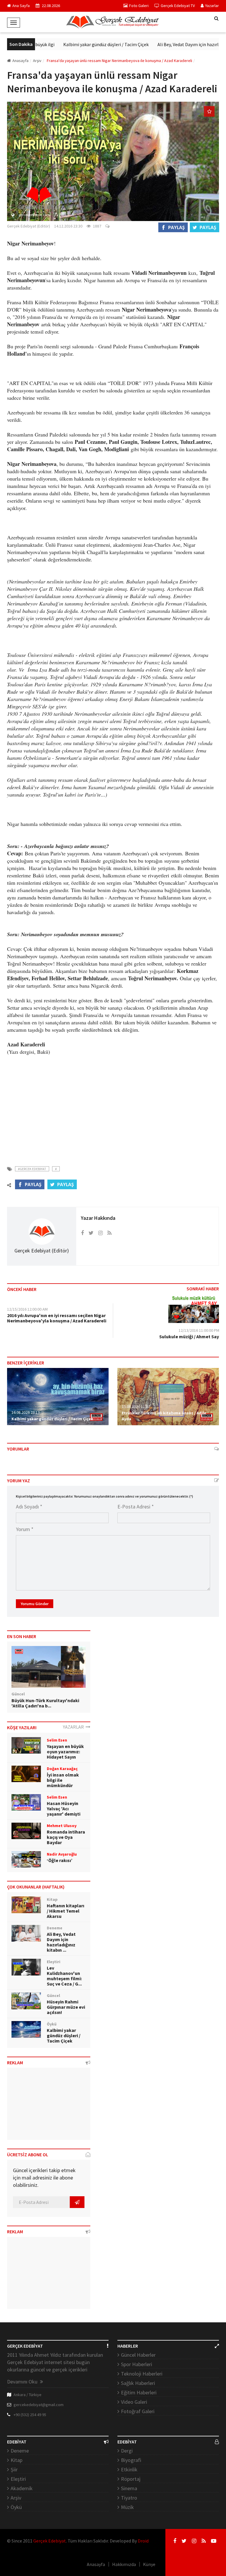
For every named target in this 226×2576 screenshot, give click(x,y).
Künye (149, 2564)
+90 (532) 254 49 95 (30, 2415)
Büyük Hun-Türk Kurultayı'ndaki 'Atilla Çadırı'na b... (45, 1703)
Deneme (20, 2451)
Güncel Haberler (138, 2355)
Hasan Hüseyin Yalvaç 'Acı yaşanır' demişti (64, 1809)
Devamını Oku (23, 2382)
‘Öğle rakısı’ (60, 1860)
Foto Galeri (139, 6)
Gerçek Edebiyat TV (178, 6)
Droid (143, 2541)
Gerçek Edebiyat (50, 2541)
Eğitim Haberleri (139, 2392)
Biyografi (131, 2460)
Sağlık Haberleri (138, 2383)
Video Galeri (134, 2402)
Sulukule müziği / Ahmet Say (189, 1336)
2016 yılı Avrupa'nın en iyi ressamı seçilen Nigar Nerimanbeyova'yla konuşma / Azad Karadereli (57, 1318)
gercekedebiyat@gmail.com (39, 2405)
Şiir (14, 2469)
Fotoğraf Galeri (138, 2411)
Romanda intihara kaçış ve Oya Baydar (66, 1837)
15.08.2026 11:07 (136, 1406)
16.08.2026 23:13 (26, 1412)
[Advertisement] (113, 1107)
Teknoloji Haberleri (142, 2374)
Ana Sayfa (21, 6)
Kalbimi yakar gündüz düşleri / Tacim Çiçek (90, 44)
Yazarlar (212, 6)
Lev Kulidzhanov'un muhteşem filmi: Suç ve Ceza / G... (64, 1976)
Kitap (16, 2460)
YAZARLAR (74, 1727)
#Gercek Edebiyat (32, 1169)
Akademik (22, 2488)
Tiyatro (129, 2498)
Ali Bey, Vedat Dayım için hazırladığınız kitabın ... (61, 1942)
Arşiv (16, 2498)
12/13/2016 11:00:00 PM (199, 1330)
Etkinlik (129, 2469)
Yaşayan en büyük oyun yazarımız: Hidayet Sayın (65, 1752)
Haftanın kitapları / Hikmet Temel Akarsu (65, 1911)
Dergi (127, 2451)
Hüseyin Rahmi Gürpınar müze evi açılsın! (66, 2007)
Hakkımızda (124, 2564)
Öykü (16, 2507)
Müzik (127, 2507)
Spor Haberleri (137, 2364)
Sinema (129, 2488)
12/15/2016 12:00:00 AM (27, 1309)
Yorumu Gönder (35, 1604)
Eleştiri (18, 2479)
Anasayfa (20, 61)
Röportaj (131, 2479)
